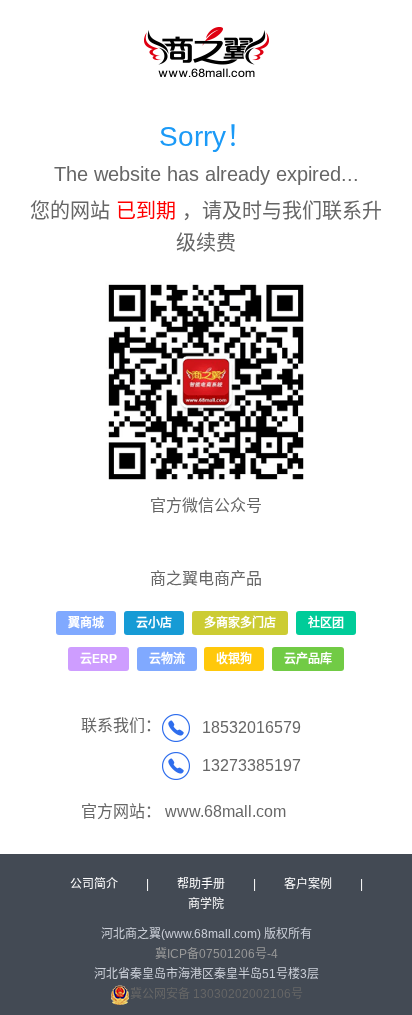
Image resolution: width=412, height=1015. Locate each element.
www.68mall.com (225, 811)
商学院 (206, 904)
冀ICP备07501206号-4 (216, 954)
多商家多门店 (240, 623)
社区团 (326, 623)
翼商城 (86, 623)
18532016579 (251, 727)
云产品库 (308, 659)
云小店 (154, 623)
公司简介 (94, 884)
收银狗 (234, 659)
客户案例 (308, 884)
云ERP (98, 659)
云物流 (167, 659)
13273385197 (251, 765)
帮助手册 (201, 884)
